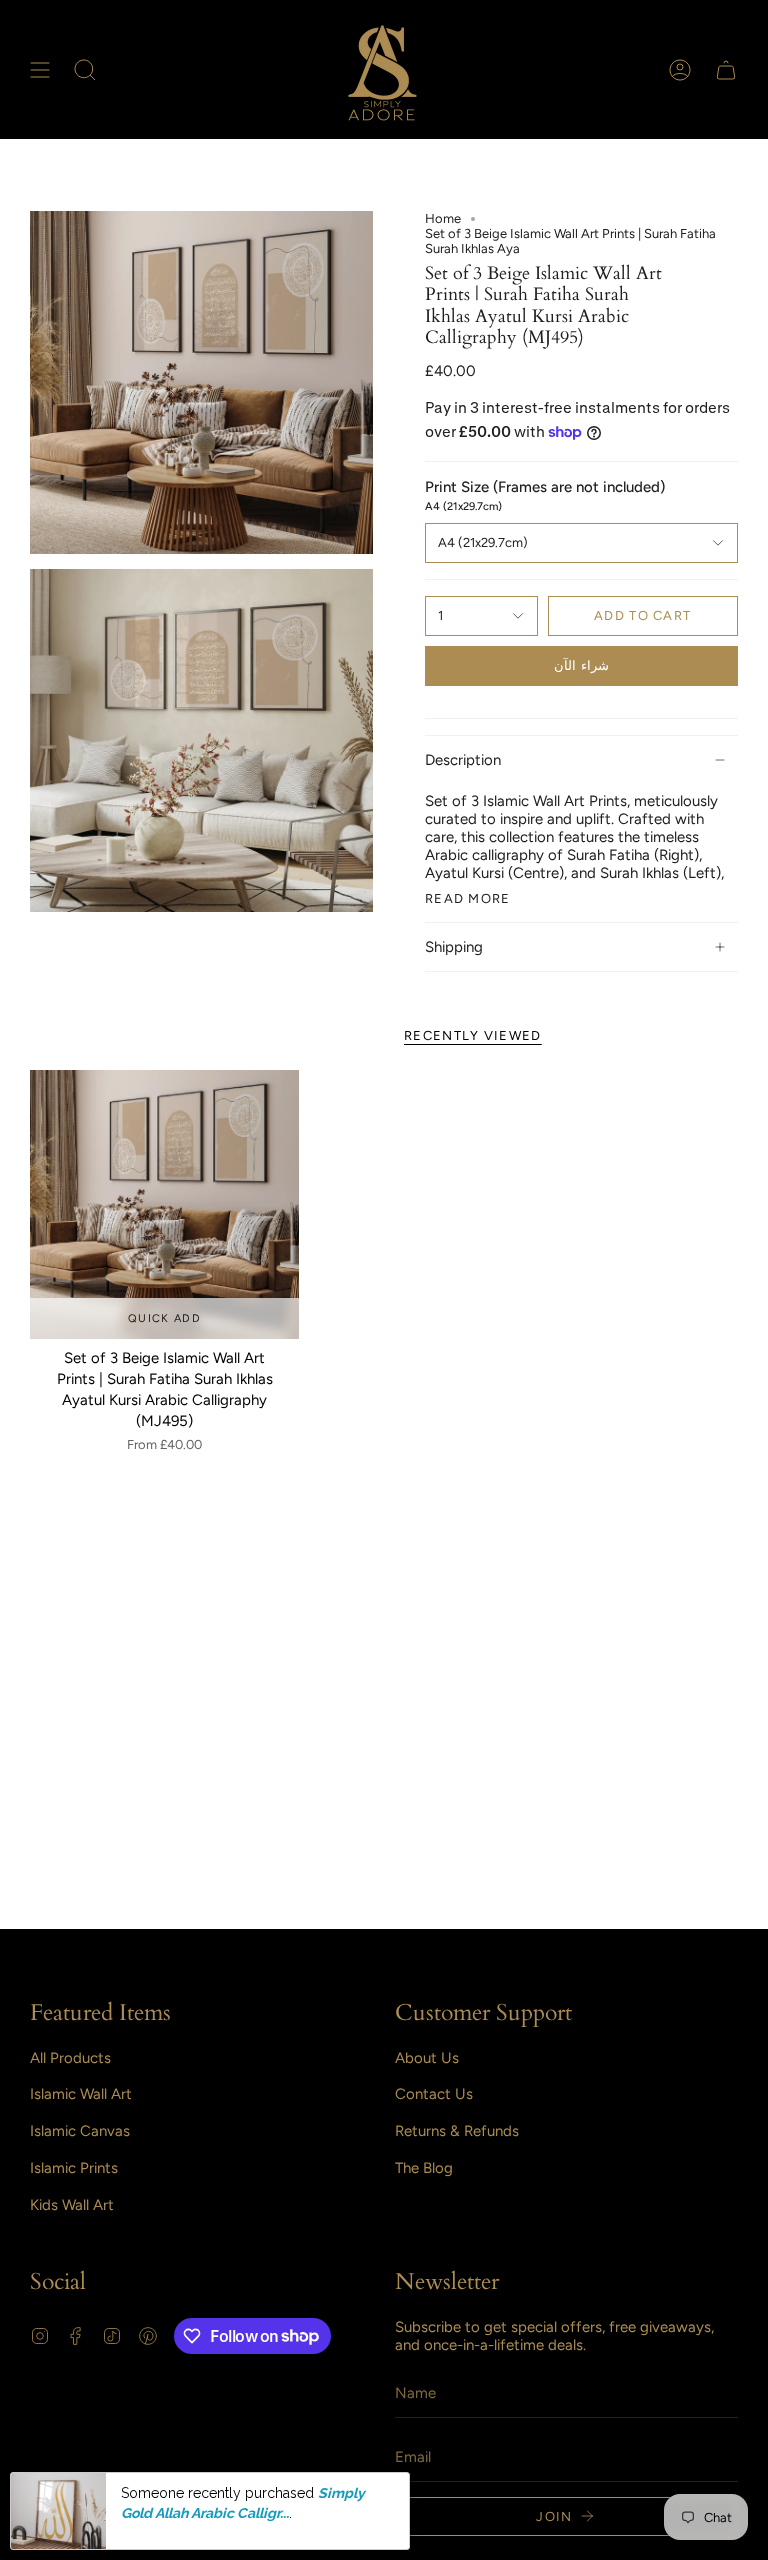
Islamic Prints (74, 2168)
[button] (85, 69)
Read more (468, 898)
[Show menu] (40, 69)
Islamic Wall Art (81, 2094)
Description (463, 760)
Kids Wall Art (72, 2205)
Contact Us (434, 2094)
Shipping (454, 947)
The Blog (424, 2168)
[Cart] (726, 69)
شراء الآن (581, 665)
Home (443, 218)
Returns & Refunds (457, 2131)
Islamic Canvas (80, 2131)
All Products (70, 2058)
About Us (427, 2058)
